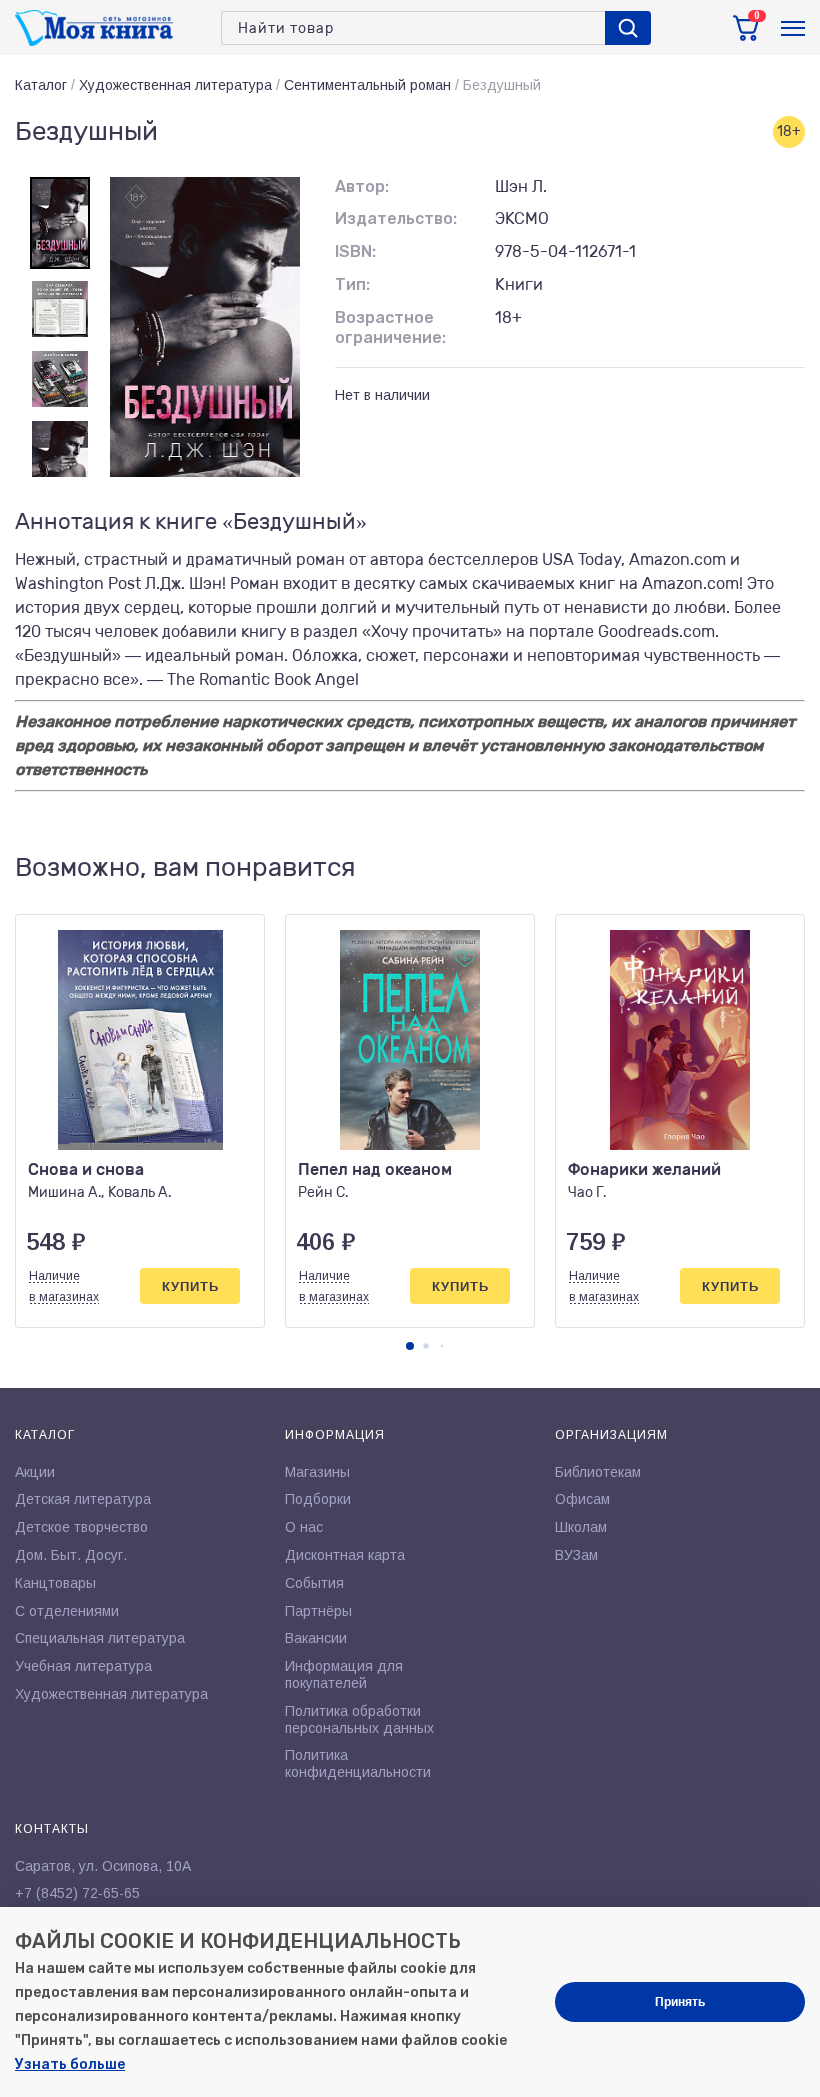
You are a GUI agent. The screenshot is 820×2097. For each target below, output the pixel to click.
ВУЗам (576, 1555)
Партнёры (318, 1611)
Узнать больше (70, 2064)
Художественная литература (175, 85)
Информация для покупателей (344, 1674)
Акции (35, 1472)
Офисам (582, 1499)
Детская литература (83, 1499)
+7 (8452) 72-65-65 (77, 1893)
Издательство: (396, 218)
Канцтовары (55, 1583)
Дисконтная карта (345, 1555)
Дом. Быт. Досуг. (71, 1555)
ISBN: (355, 251)
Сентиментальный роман (367, 85)
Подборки (318, 1499)
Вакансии (316, 1638)
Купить (190, 1286)
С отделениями (67, 1611)
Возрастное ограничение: (390, 328)
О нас (304, 1527)
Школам (581, 1527)
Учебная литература (83, 1666)
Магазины (317, 1472)
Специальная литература (100, 1638)
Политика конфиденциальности (358, 1763)
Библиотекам (598, 1472)
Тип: (352, 284)
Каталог (41, 85)
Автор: (362, 186)
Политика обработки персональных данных (359, 1719)
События (314, 1583)
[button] (410, 1346)
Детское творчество (81, 1527)
